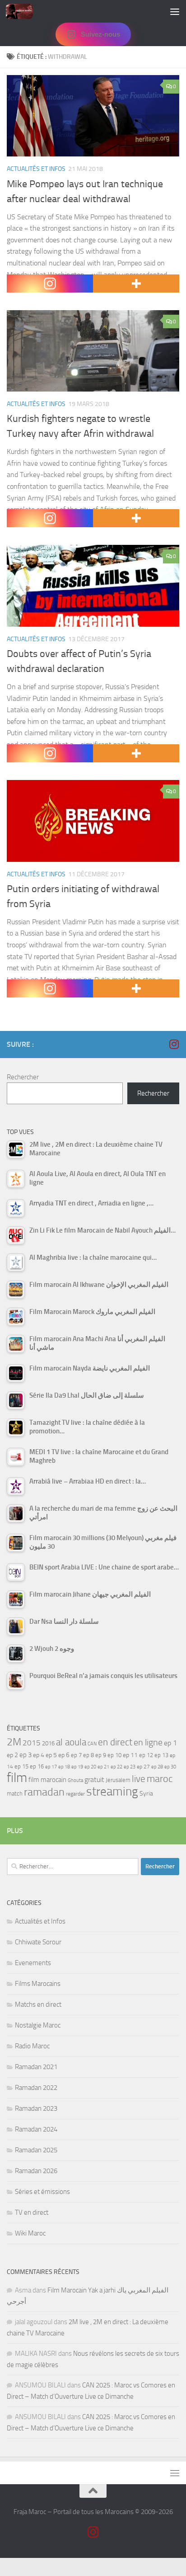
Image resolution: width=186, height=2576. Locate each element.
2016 (48, 1743)
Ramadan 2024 (36, 2129)
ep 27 (143, 1767)
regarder (75, 1794)
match (15, 1794)
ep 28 (157, 1767)
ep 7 (76, 1755)
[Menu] (175, 11)
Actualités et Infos (36, 169)
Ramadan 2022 (36, 2088)
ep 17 (51, 1767)
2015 (32, 1743)
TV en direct (32, 2212)
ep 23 (130, 1767)
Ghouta (75, 1780)
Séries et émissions (42, 2192)
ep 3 (26, 1755)
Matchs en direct (38, 2004)
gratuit (94, 1780)
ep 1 (170, 1743)
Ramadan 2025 (36, 2150)
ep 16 (37, 1766)
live (139, 1779)
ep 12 (146, 1755)
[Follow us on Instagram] (174, 1044)
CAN (92, 1744)
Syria (146, 1793)
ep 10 (114, 1755)
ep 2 (12, 1755)
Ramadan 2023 (36, 2108)
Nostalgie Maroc (38, 2025)
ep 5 (51, 1755)
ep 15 (21, 1766)
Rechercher (23, 1077)
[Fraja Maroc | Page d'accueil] (24, 11)
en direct (115, 1742)
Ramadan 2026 (36, 2171)
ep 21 (103, 1767)
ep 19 (77, 1767)
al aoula (71, 1742)
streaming (112, 1791)
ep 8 (88, 1755)
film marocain (47, 1780)
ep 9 (101, 1755)
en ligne (148, 1742)
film (17, 1778)
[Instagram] (50, 284)
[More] (136, 284)
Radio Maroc (32, 2046)
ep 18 (64, 1767)
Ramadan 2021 (36, 2067)
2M (14, 1742)
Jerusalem (118, 1780)
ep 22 (116, 1767)
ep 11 (130, 1755)
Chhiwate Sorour (38, 1942)
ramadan (44, 1792)
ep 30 (170, 1767)
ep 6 (64, 1755)
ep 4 (39, 1755)
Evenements (33, 1963)
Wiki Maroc (30, 2233)
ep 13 (161, 1755)
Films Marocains (38, 1984)
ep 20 (90, 1767)
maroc (160, 1779)
